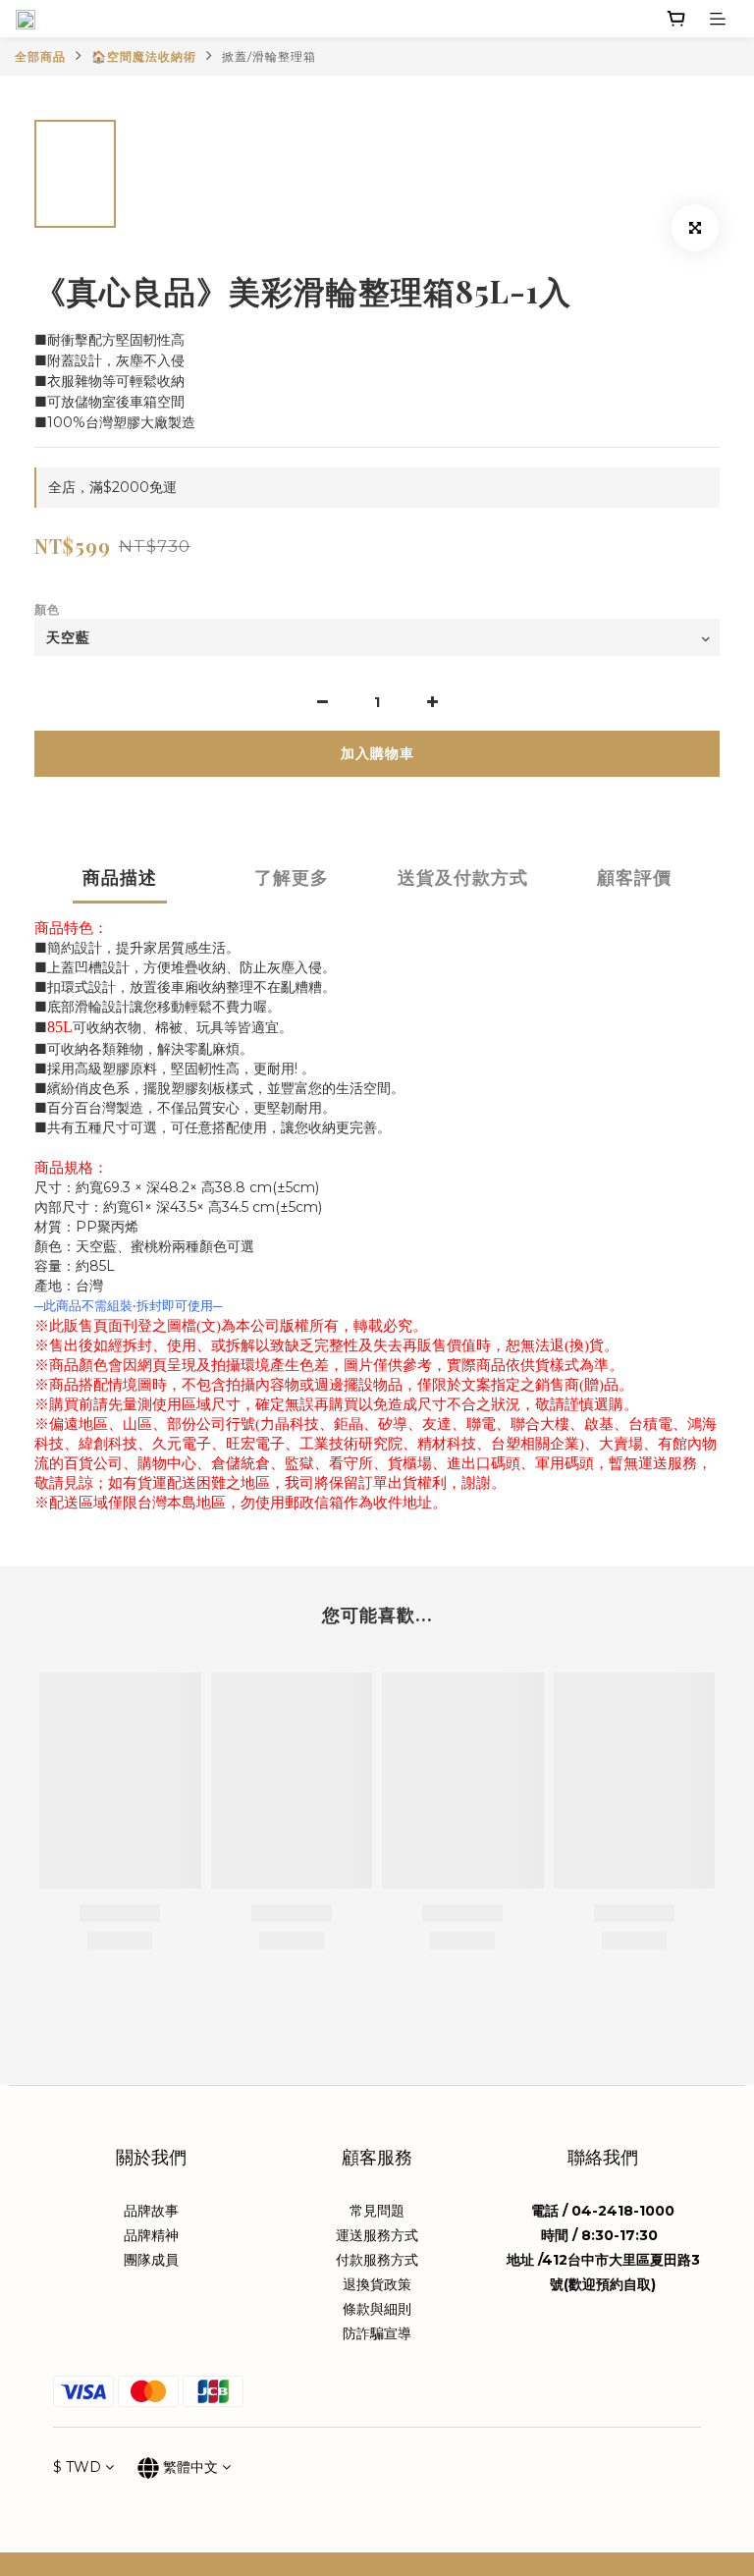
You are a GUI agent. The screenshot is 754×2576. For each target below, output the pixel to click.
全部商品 (40, 56)
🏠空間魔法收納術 (144, 56)
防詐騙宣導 (377, 2333)
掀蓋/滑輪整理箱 (269, 56)
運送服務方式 (377, 2235)
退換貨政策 (377, 2284)
